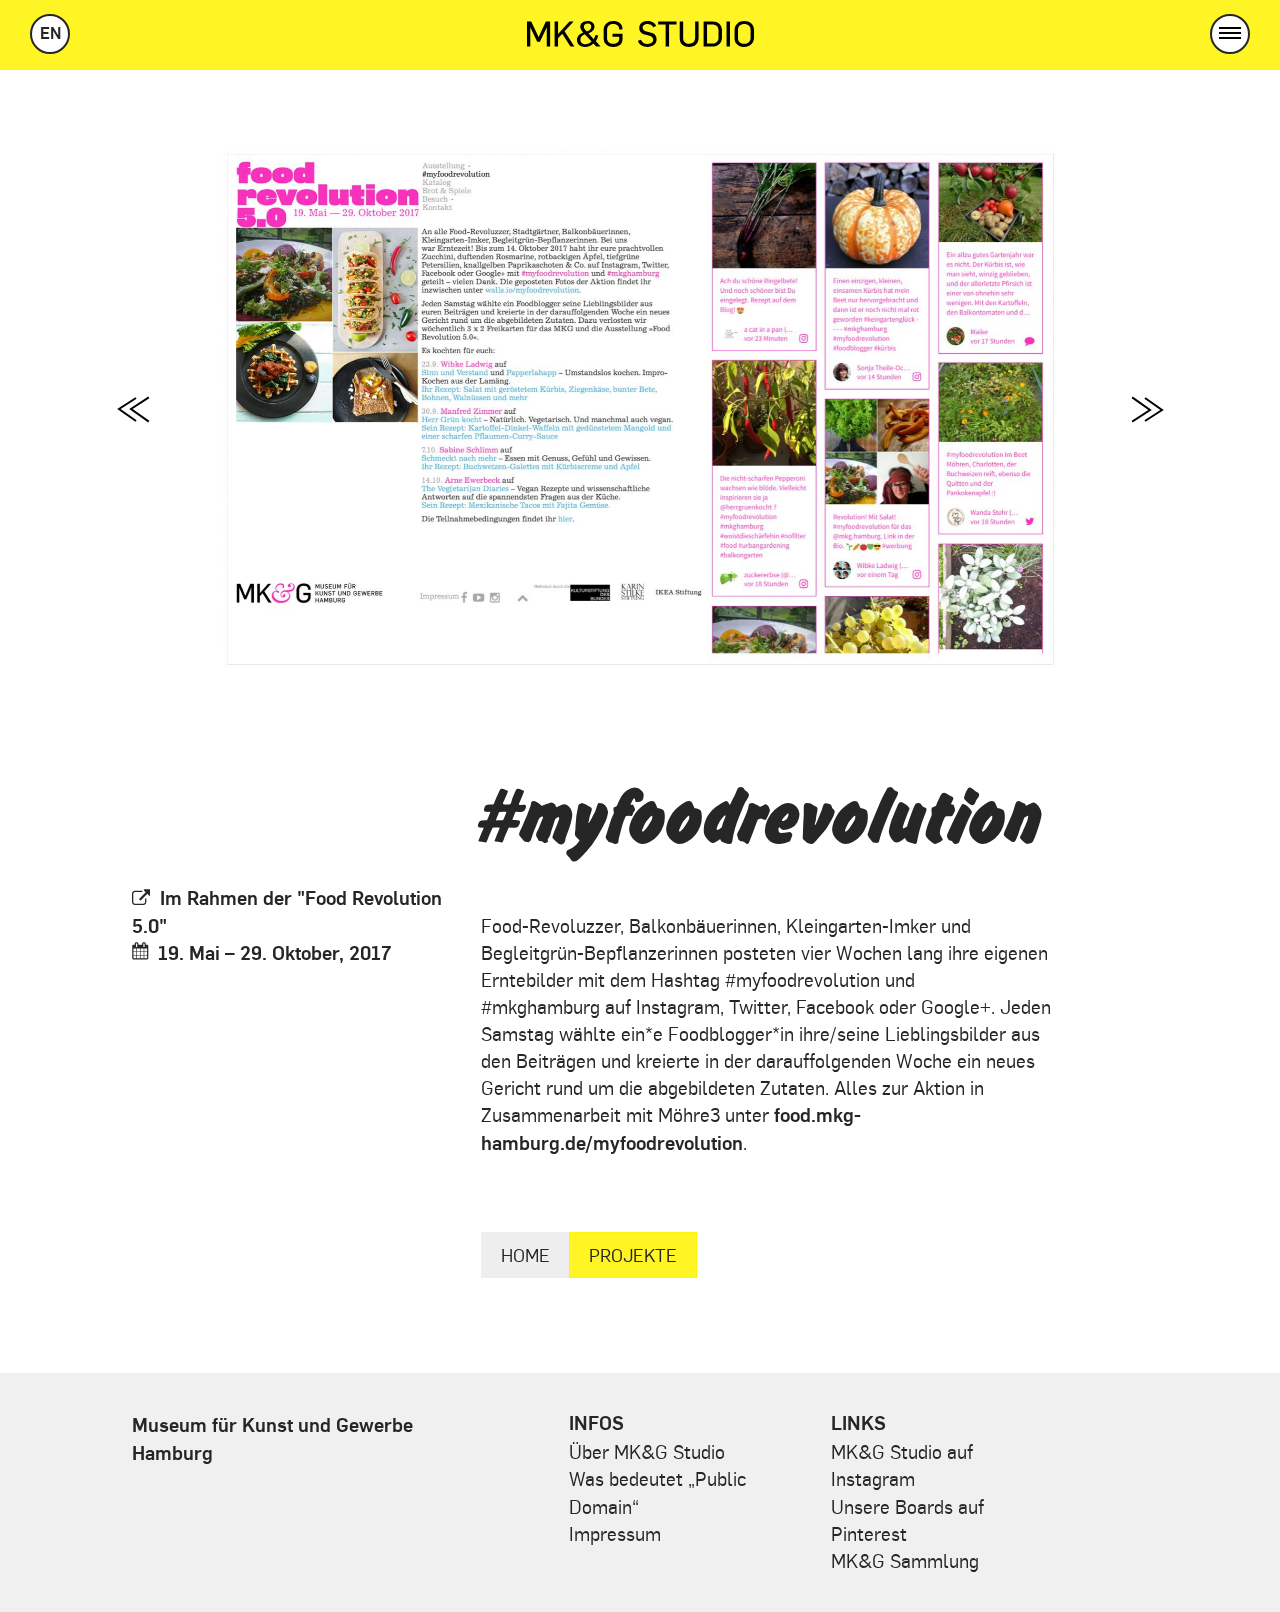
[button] (1230, 34)
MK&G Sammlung (905, 1560)
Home (525, 1254)
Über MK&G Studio (647, 1451)
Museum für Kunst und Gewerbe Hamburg (272, 1437)
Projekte (633, 1254)
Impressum (615, 1533)
